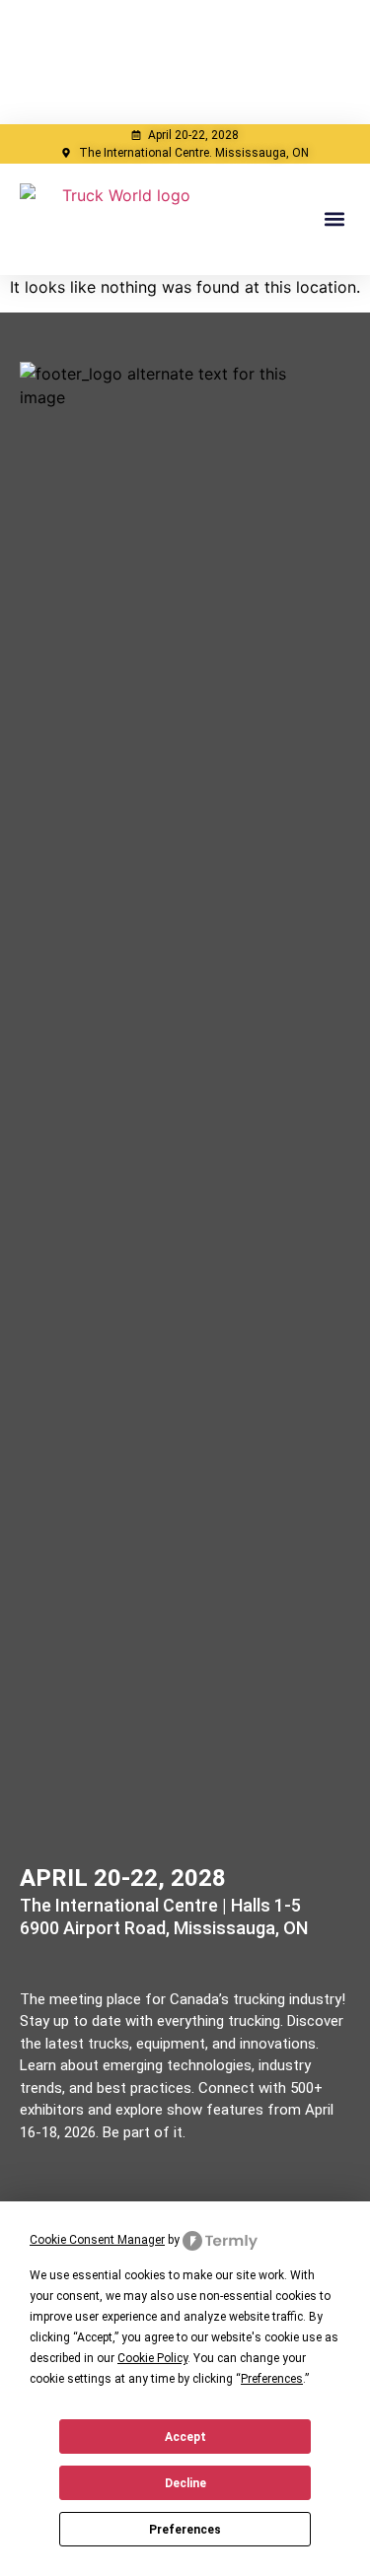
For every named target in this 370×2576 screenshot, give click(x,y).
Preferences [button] (272, 2379)
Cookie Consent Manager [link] (97, 2240)
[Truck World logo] (118, 219)
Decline (185, 2483)
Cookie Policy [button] (152, 2358)
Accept (185, 2437)
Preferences (185, 2530)
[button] (334, 219)
